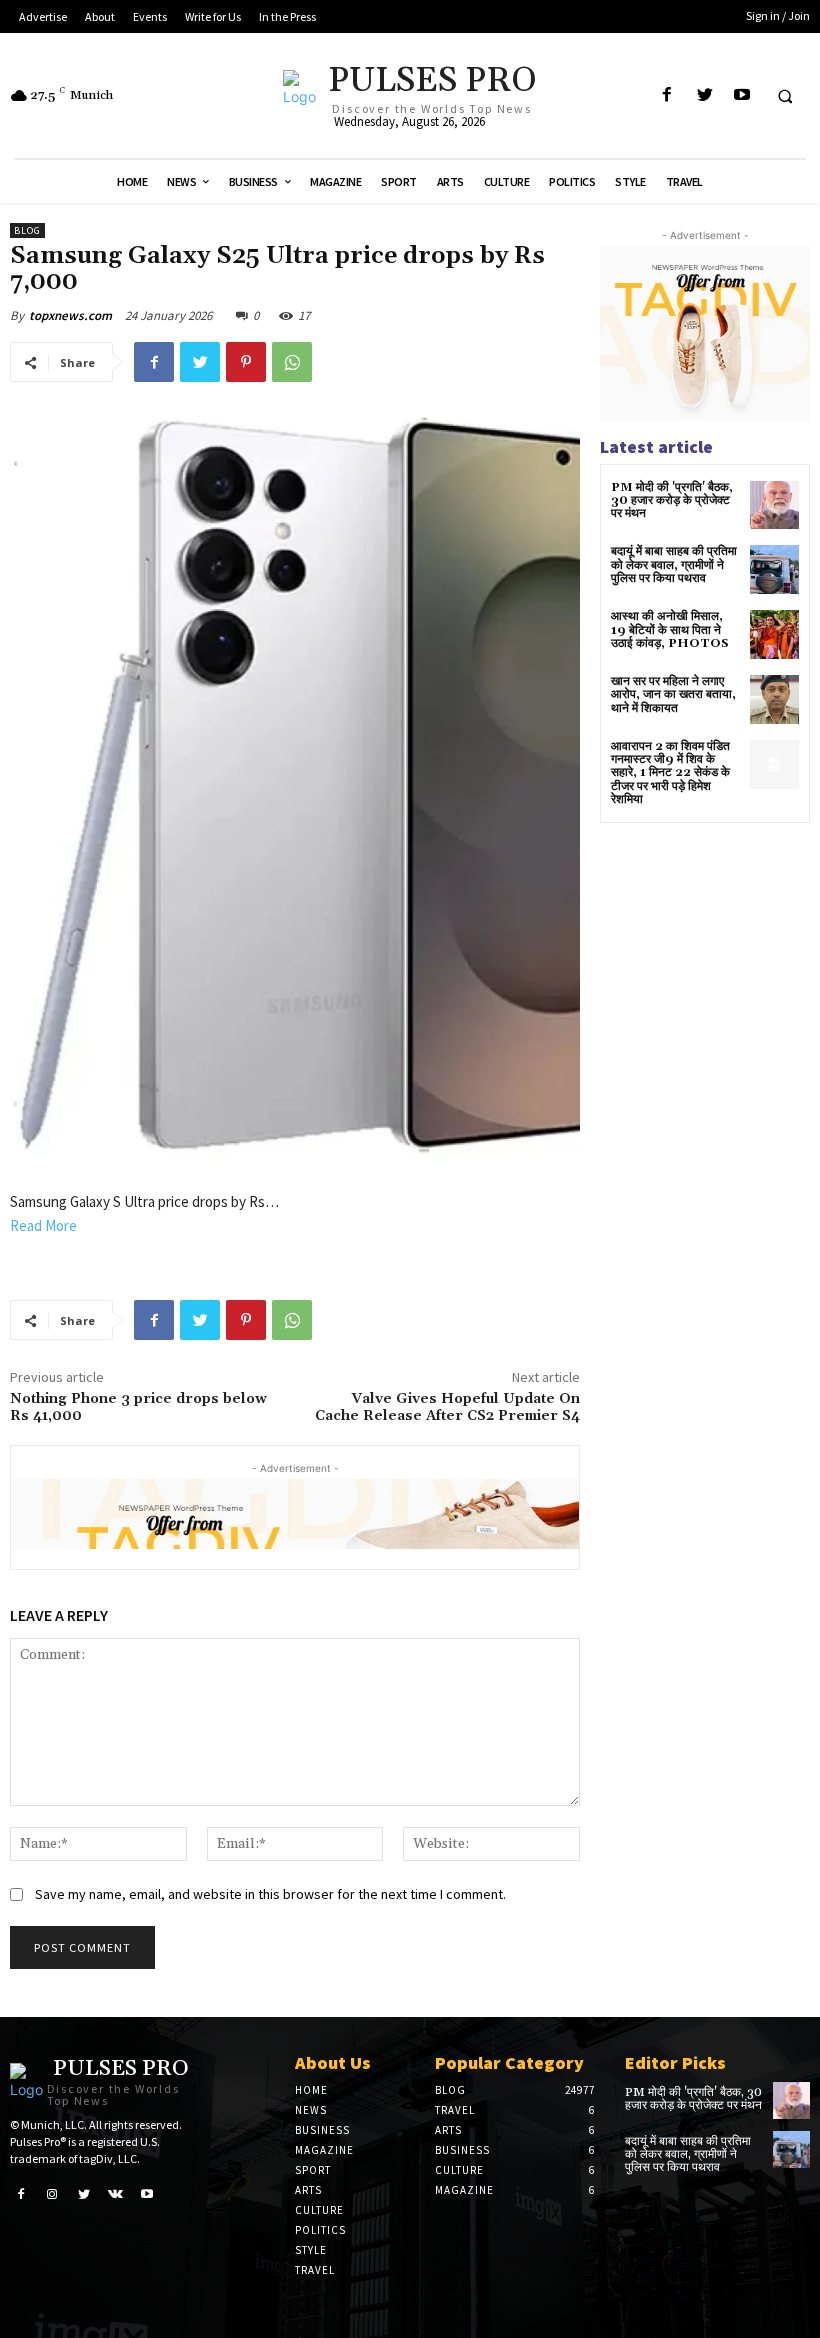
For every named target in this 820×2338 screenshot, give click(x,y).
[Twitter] (704, 95)
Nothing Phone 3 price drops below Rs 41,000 (138, 1407)
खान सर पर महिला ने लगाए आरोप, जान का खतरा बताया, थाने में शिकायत (673, 694)
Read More (43, 1225)
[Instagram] (53, 2193)
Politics (320, 2230)
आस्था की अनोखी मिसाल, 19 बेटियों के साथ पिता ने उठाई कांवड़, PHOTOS (670, 629)
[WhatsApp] (292, 362)
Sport (313, 2170)
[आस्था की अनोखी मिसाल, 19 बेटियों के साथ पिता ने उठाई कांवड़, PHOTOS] (774, 634)
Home (311, 2090)
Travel (315, 2270)
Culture (319, 2210)
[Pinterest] (246, 362)
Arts (308, 2190)
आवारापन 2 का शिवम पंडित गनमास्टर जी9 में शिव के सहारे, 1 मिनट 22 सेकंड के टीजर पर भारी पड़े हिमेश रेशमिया (670, 773)
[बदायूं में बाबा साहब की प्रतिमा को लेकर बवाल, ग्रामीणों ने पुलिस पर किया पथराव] (774, 569)
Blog (27, 230)
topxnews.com (70, 315)
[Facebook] (667, 95)
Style (311, 2250)
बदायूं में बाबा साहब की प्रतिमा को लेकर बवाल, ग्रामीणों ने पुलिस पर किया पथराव (674, 564)
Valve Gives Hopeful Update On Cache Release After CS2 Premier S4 (447, 1407)
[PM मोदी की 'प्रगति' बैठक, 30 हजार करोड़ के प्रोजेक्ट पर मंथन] (774, 505)
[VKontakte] (116, 2193)
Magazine (324, 2150)
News (311, 2110)
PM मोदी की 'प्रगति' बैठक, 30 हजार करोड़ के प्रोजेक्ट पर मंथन (672, 500)
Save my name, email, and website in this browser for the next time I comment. (270, 1894)
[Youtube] (741, 95)
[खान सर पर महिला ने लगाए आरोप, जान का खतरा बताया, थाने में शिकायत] (774, 699)
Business (322, 2130)
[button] (785, 96)
